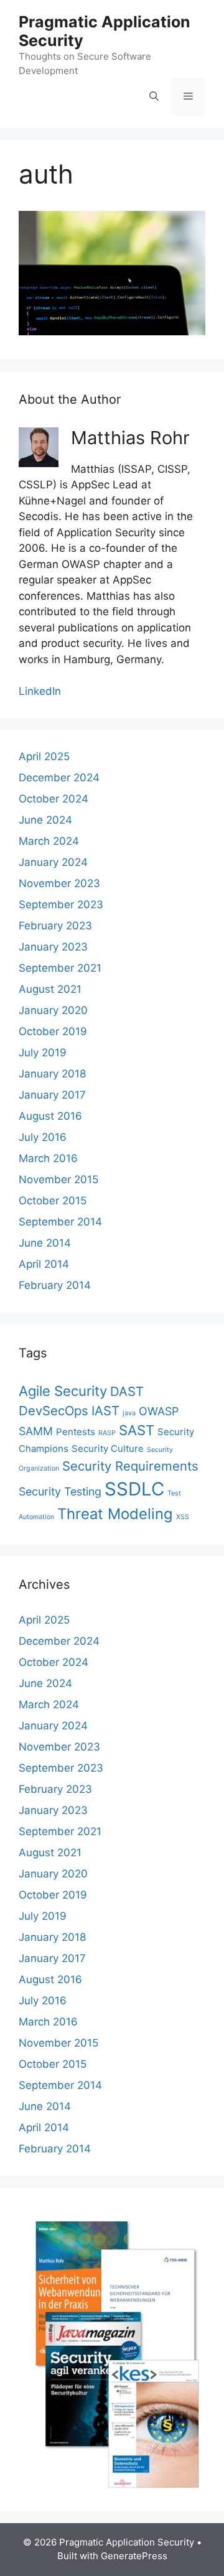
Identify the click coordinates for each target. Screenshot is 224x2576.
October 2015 (53, 1201)
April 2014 (44, 1264)
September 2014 (60, 1222)
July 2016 (43, 1137)
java (129, 1413)
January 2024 (53, 862)
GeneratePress (134, 2556)
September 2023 (61, 904)
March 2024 (49, 841)
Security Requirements (130, 1466)
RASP (107, 1433)
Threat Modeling (115, 1514)
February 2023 (55, 926)
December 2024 (59, 778)
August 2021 (50, 989)
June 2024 (45, 820)
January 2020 (53, 1010)
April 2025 (44, 756)
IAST (105, 1411)
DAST (127, 1391)
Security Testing (60, 1491)
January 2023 (53, 947)
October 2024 (54, 799)
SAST (137, 1430)
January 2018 (52, 1074)
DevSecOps (54, 1411)
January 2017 (52, 1095)
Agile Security (63, 1391)
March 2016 (48, 1158)
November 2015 (58, 1179)
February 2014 (55, 1285)
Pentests (76, 1432)
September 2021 (60, 968)
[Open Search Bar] (154, 96)
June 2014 (45, 1243)
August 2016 (50, 1116)
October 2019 (53, 1031)
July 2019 (43, 1053)
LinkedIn (40, 691)
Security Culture (108, 1448)
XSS (183, 1517)
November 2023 (59, 883)
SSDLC (134, 1489)
